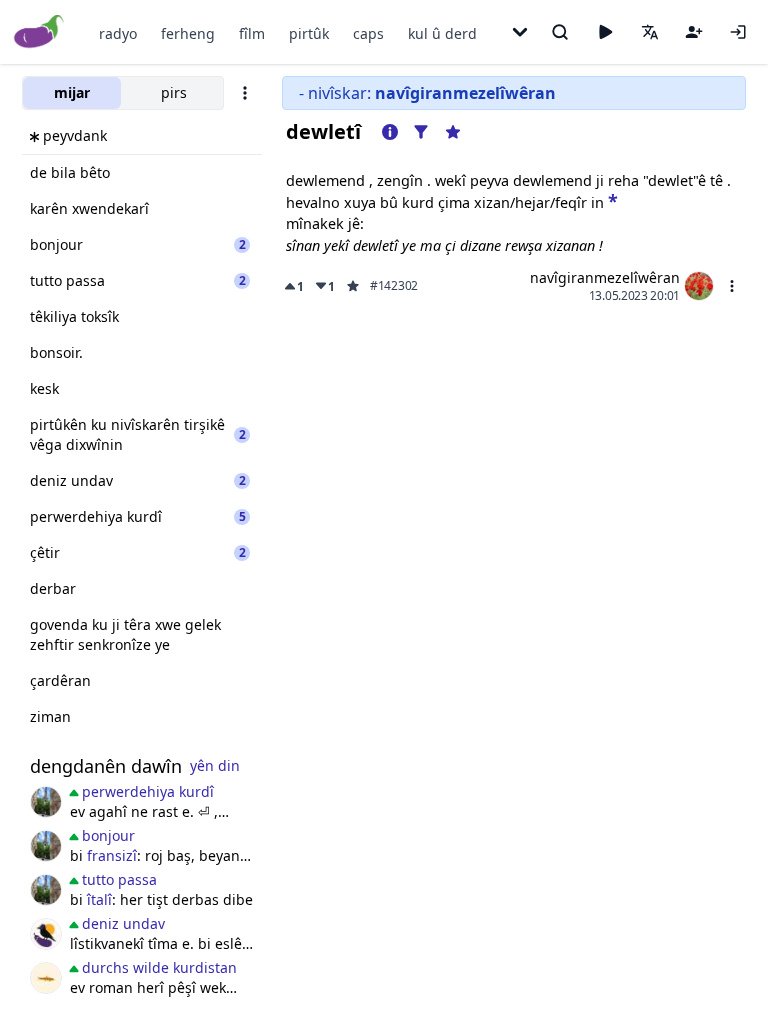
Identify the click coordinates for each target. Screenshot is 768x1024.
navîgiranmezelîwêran (605, 277)
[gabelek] (46, 978)
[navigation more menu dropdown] (520, 32)
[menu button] (732, 286)
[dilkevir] (46, 802)
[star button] (613, 199)
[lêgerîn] (560, 32)
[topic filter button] (421, 132)
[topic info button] (390, 132)
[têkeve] (738, 32)
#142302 (394, 286)
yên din (215, 765)
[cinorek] (46, 934)
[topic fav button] (453, 132)
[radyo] (605, 32)
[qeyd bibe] (694, 32)
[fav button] (353, 286)
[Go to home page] (39, 32)
